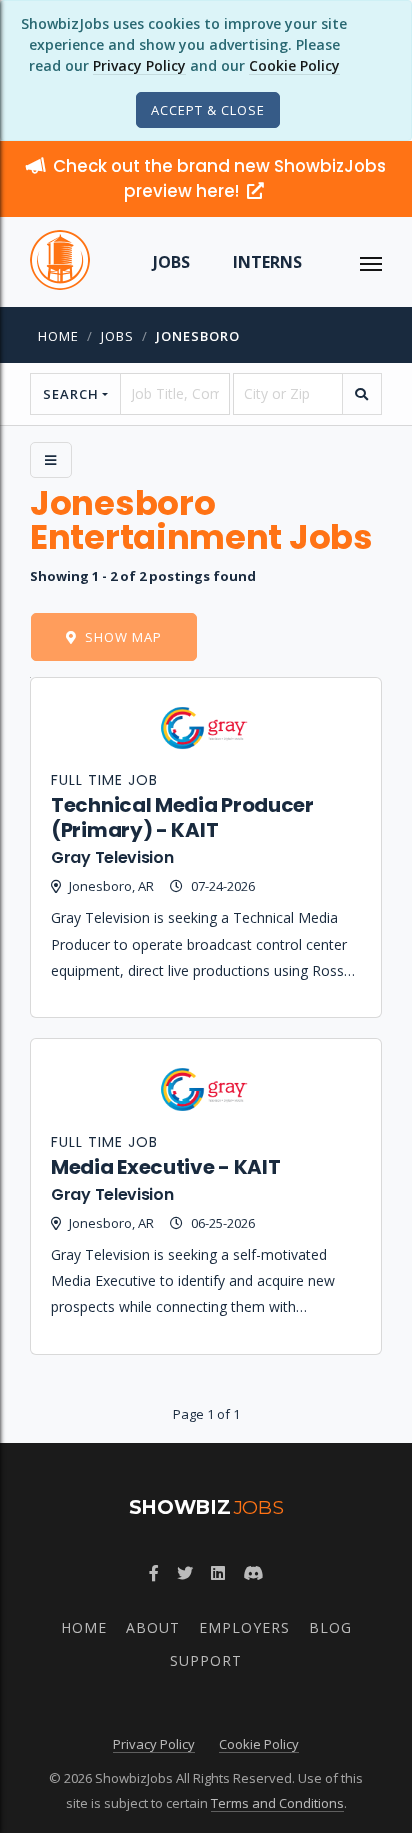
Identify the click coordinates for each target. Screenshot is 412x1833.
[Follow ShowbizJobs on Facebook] (154, 1573)
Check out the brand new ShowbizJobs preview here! (219, 178)
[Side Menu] (51, 460)
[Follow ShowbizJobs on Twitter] (185, 1573)
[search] (362, 394)
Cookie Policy (294, 65)
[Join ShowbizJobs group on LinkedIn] (218, 1573)
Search (71, 394)
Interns (267, 262)
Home (58, 336)
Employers (244, 1627)
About (153, 1627)
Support (206, 1660)
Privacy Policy (139, 65)
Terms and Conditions (277, 1803)
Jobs (171, 262)
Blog (330, 1627)
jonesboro (198, 336)
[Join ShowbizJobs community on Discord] (253, 1573)
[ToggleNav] (371, 262)
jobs (117, 336)
